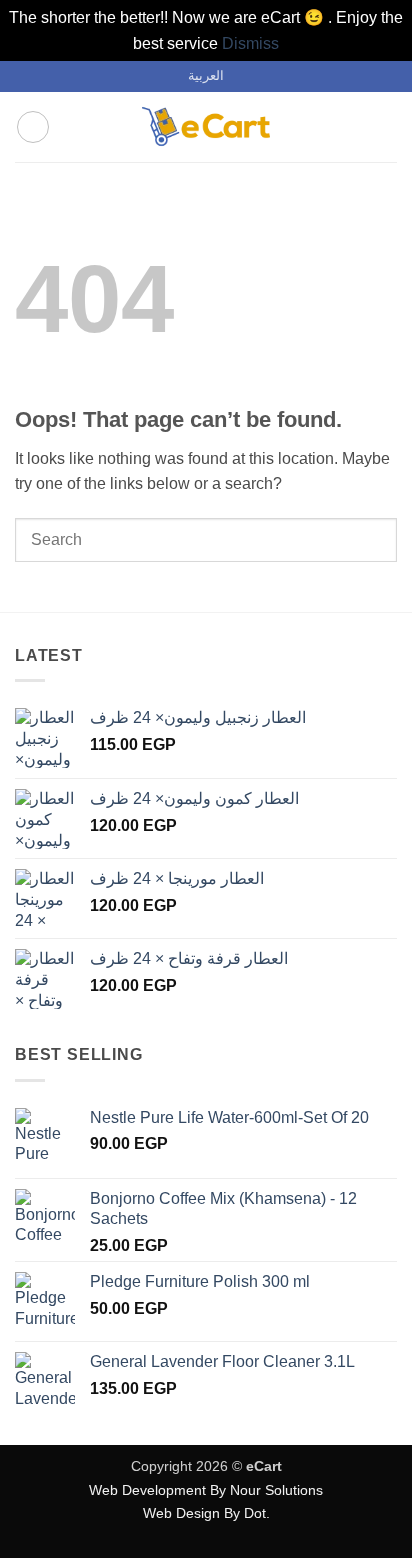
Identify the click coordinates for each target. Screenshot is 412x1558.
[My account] (353, 127)
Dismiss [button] (250, 43)
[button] (33, 127)
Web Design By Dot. (206, 1513)
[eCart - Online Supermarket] (206, 126)
